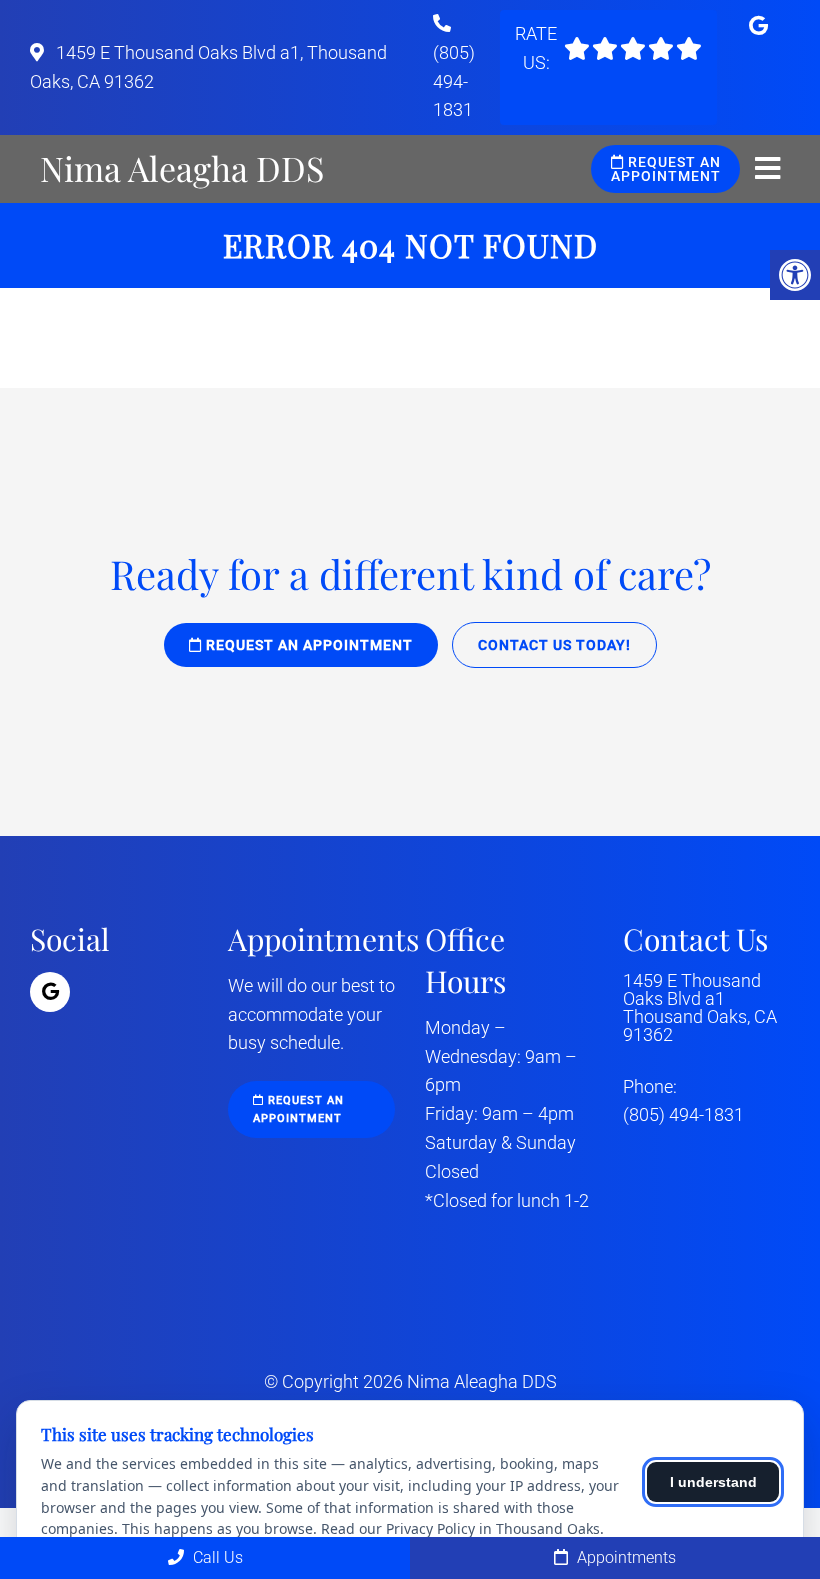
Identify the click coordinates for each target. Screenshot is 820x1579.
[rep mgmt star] (633, 48)
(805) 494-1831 (454, 81)
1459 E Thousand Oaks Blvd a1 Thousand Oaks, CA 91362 (700, 1008)
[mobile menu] (767, 169)
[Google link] (758, 26)
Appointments (624, 1557)
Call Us (216, 1557)
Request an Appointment (666, 169)
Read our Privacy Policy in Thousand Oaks (460, 1528)
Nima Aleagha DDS (182, 168)
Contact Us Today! (554, 645)
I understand (713, 1482)
